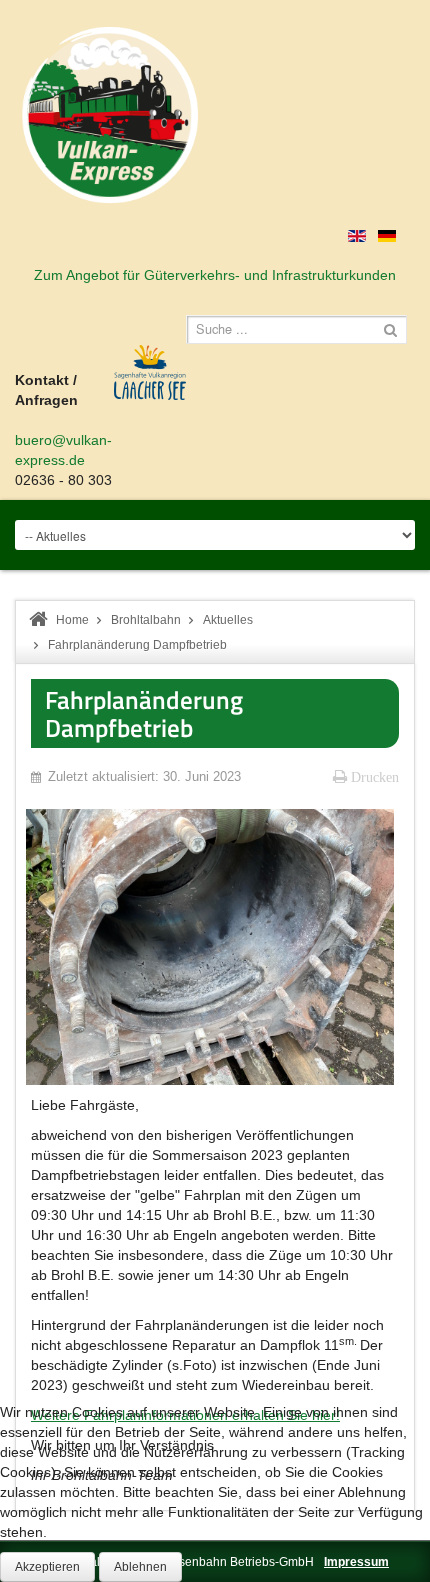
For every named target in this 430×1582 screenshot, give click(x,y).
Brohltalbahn (146, 620)
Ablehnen (140, 1567)
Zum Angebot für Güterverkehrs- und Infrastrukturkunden (215, 275)
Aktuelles (228, 620)
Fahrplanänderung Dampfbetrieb (144, 713)
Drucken (373, 777)
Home (72, 620)
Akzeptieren (47, 1567)
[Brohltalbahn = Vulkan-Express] (110, 115)
